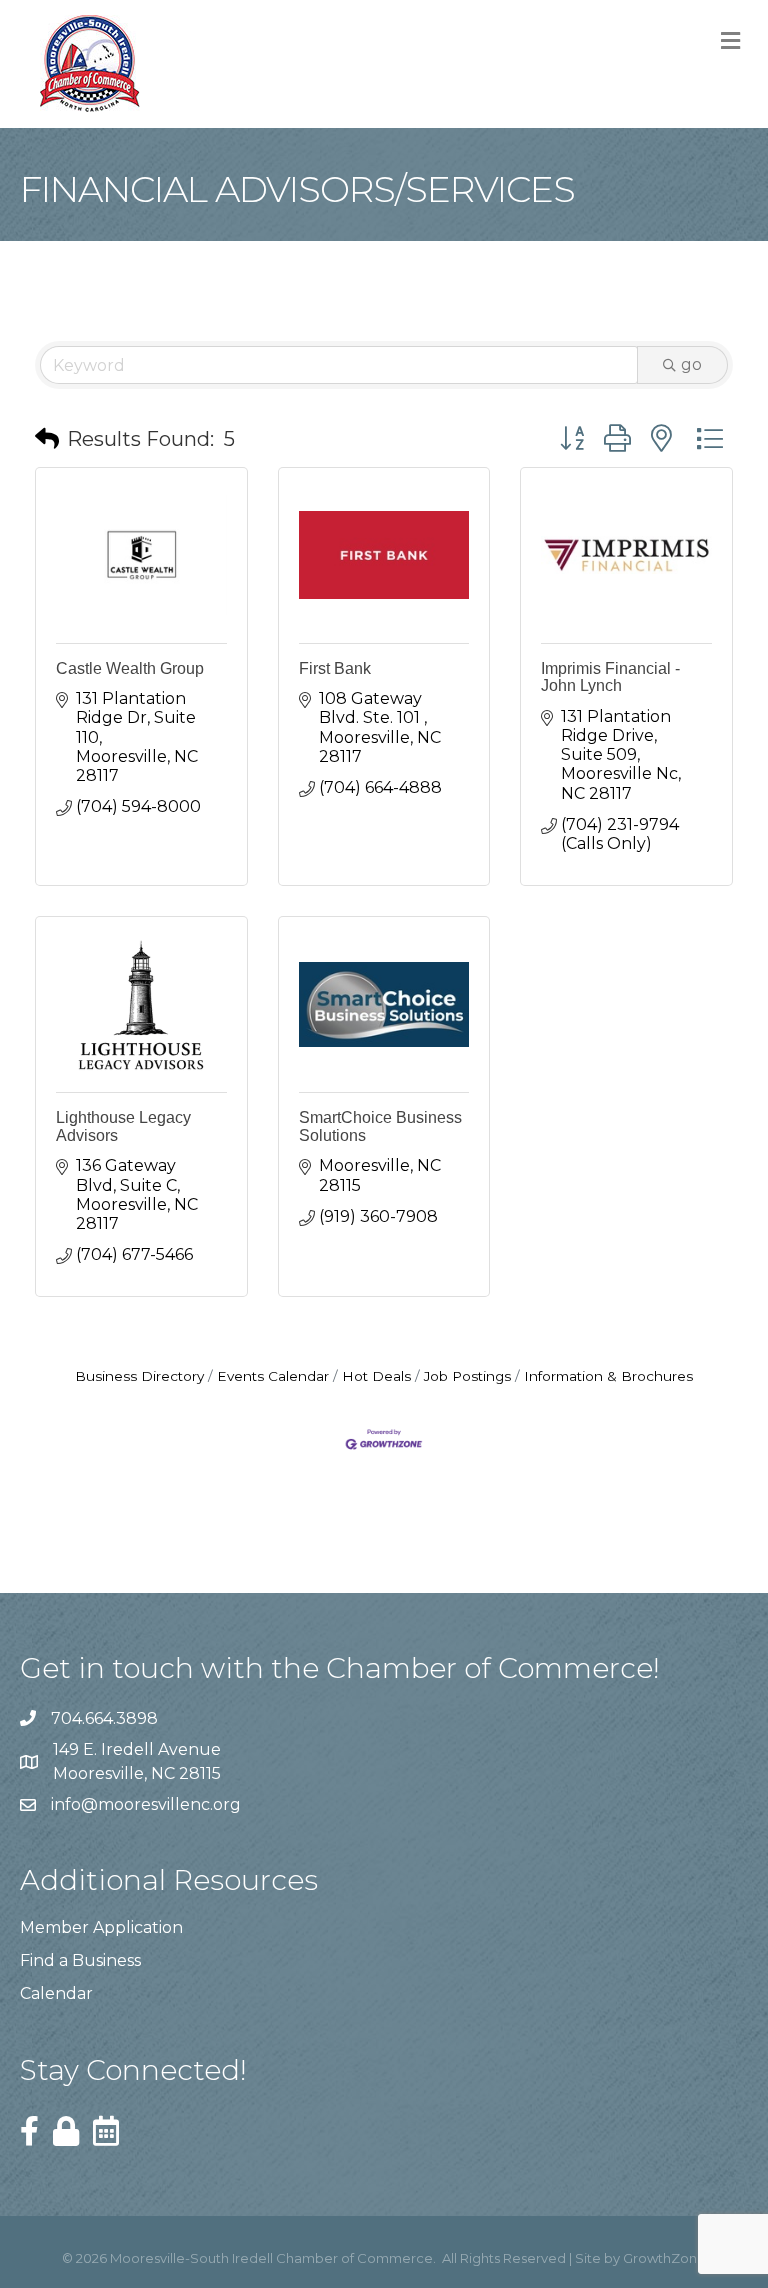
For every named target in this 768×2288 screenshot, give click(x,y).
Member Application (101, 1927)
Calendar (56, 1993)
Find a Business (80, 1960)
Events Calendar (273, 1376)
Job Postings (467, 1376)
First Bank (335, 668)
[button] (47, 439)
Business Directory (139, 1376)
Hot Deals (376, 1376)
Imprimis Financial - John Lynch (610, 677)
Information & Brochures (608, 1376)
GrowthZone (664, 2258)
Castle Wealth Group (130, 668)
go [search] (691, 364)
